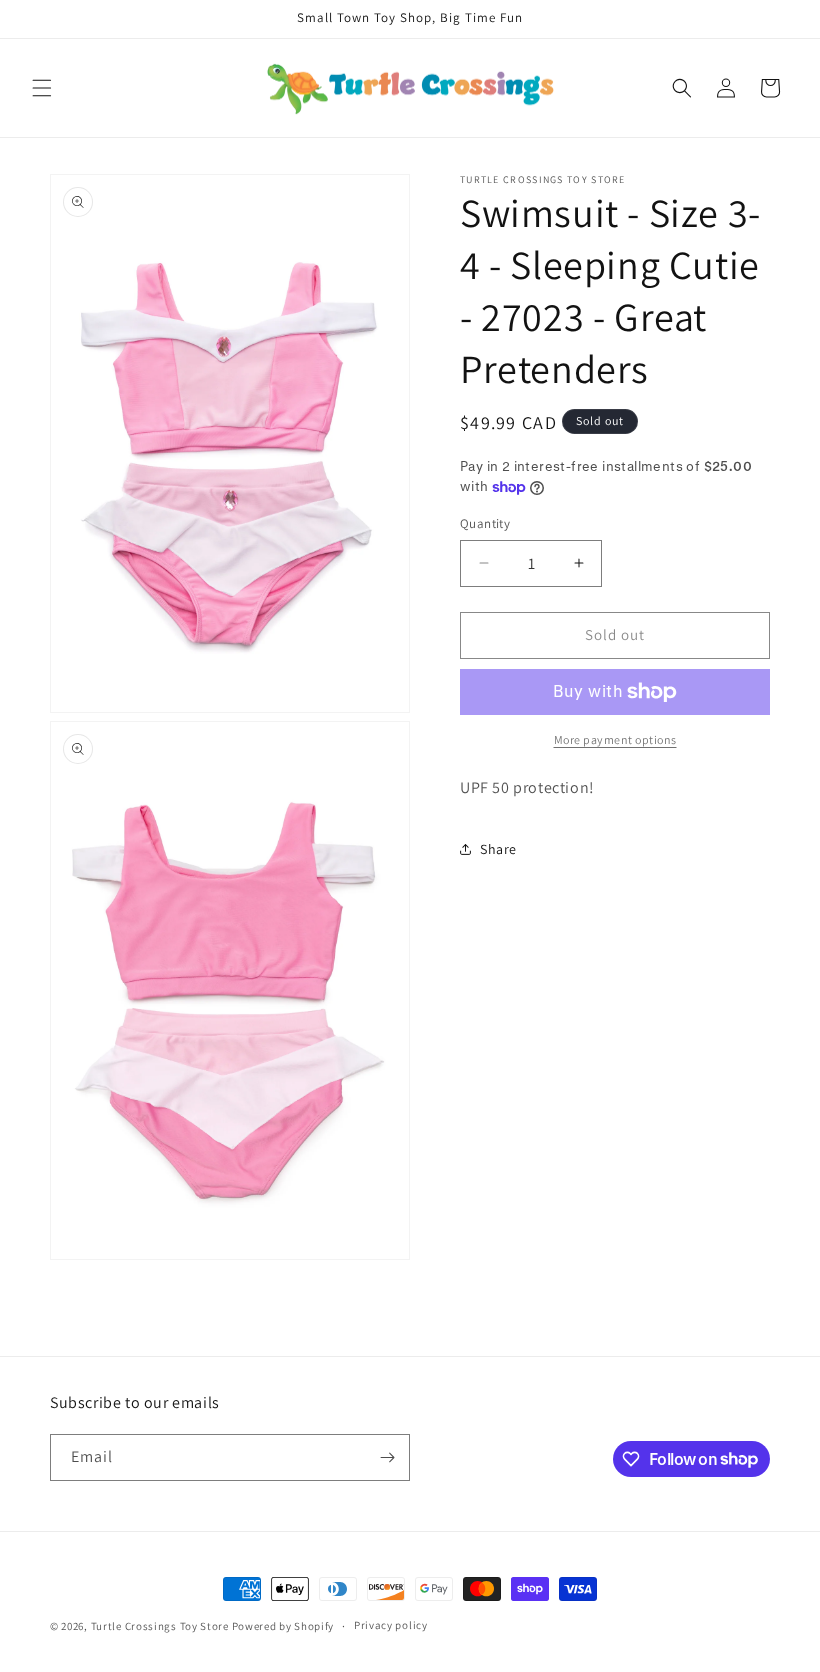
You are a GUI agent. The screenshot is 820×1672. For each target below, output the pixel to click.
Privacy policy (391, 1625)
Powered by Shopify (283, 1626)
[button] (42, 88)
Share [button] (498, 849)
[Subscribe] (387, 1457)
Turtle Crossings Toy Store (160, 1626)
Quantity (485, 523)
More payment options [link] (615, 739)
